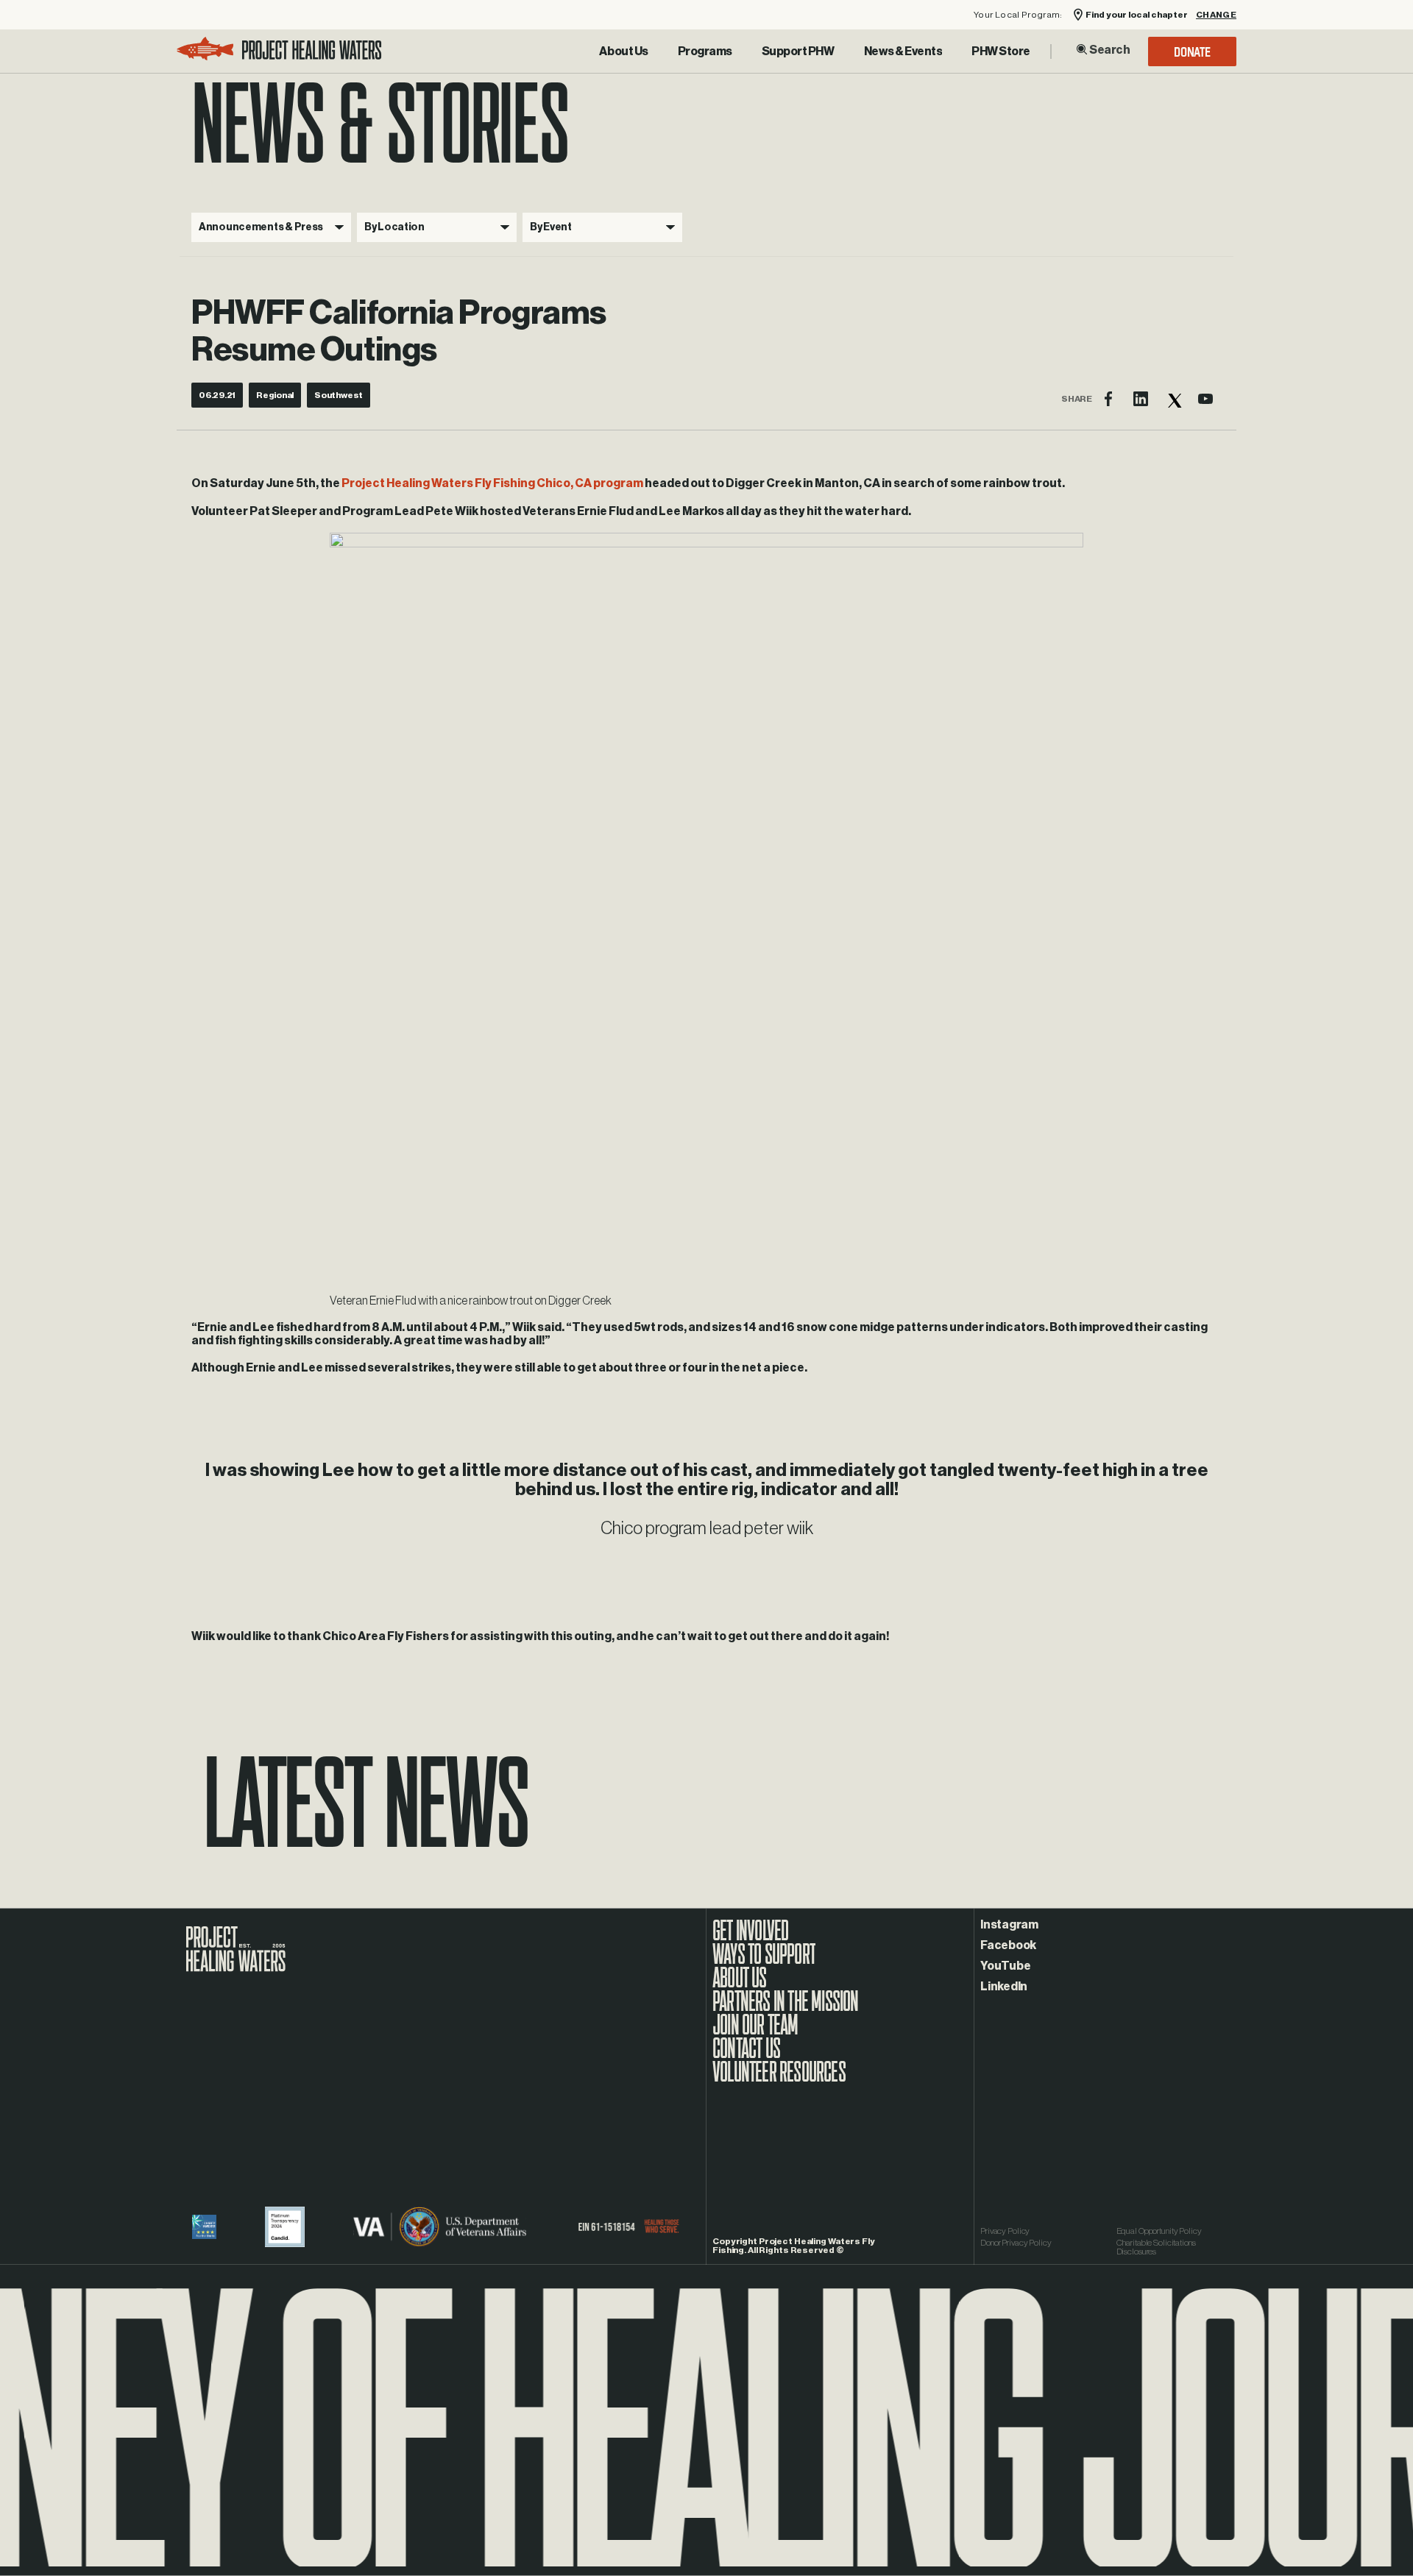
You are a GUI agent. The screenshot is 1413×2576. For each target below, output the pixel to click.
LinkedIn (1004, 1987)
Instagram (1009, 1925)
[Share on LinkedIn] (1141, 399)
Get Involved (750, 1938)
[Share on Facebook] (1108, 399)
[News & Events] (903, 52)
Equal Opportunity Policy (1159, 2231)
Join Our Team (755, 2032)
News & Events (903, 52)
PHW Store (1001, 52)
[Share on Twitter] (1173, 399)
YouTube (1005, 1966)
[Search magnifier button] (1082, 49)
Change (1216, 15)
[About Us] (623, 52)
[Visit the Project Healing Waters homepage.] (279, 51)
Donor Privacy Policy (1016, 2243)
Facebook (1008, 1945)
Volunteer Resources (779, 2079)
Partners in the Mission (786, 2009)
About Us (623, 52)
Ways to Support (764, 1962)
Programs (705, 52)
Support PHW (798, 52)
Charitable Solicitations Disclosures (1156, 2247)
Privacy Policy (1005, 2231)
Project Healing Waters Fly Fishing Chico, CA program (492, 483)
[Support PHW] (798, 52)
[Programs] (705, 52)
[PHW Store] (1001, 52)
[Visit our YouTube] (1205, 399)
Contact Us (746, 2056)
